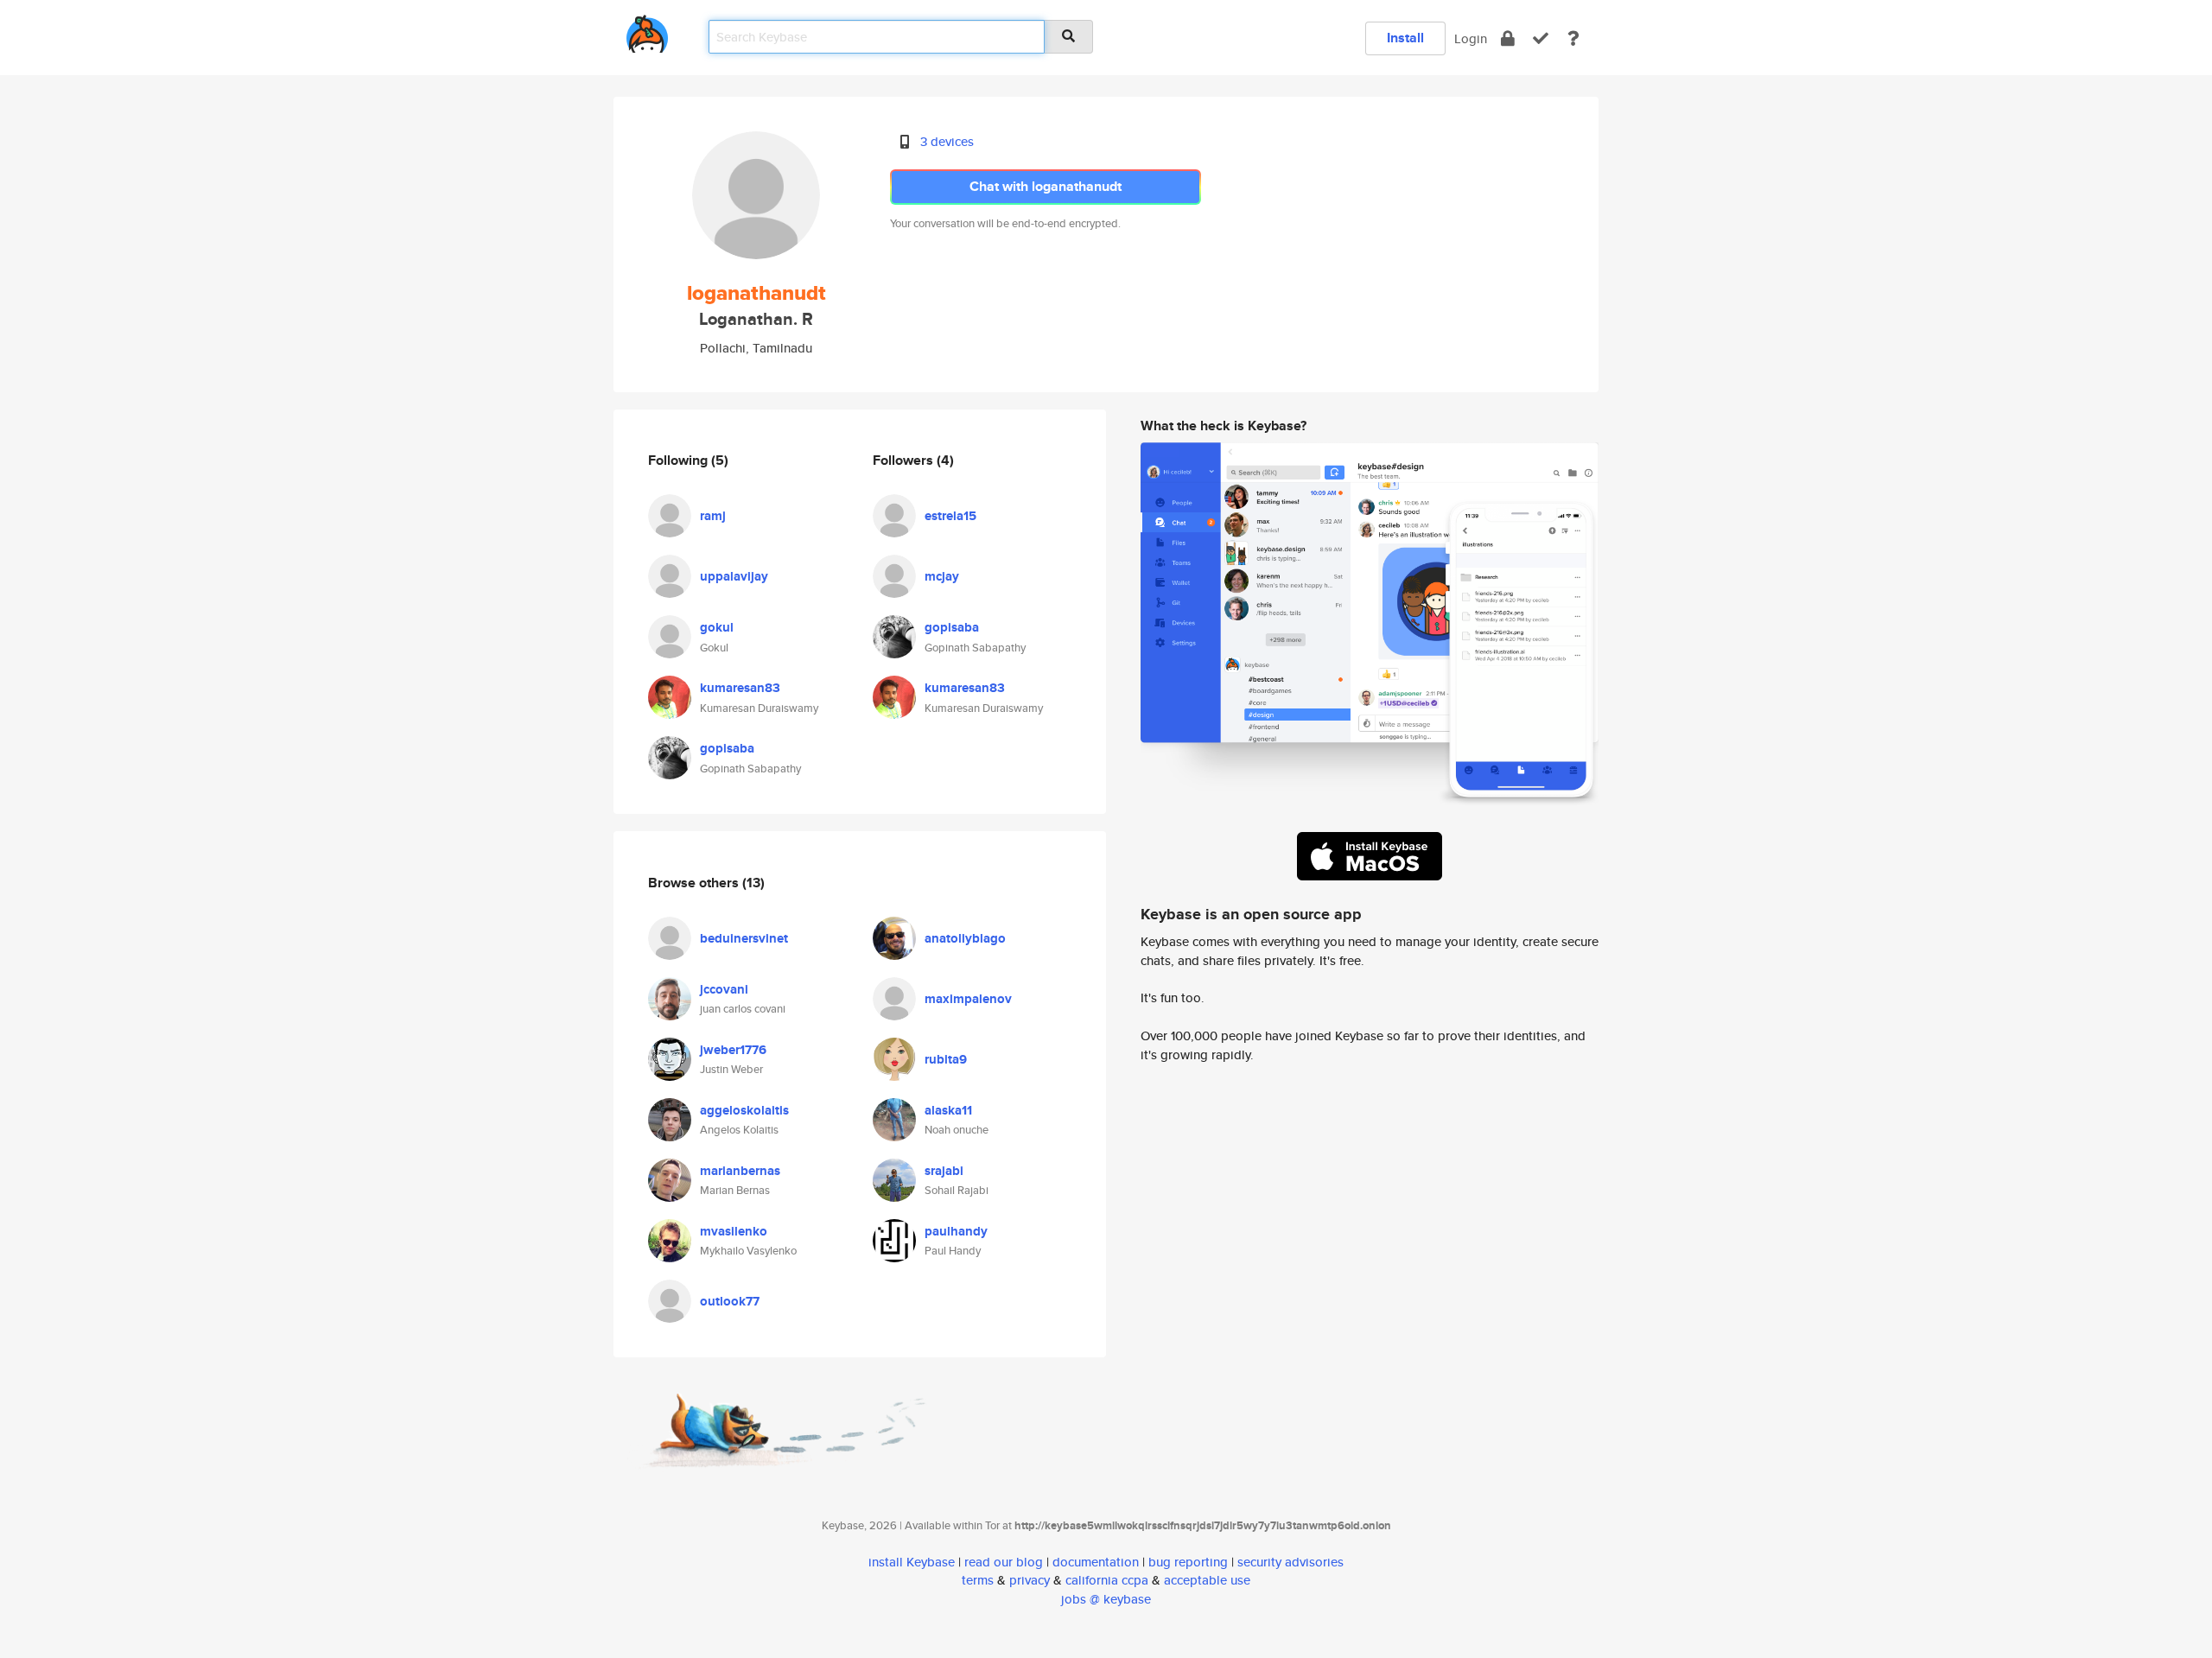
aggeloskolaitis (744, 1110)
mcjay (942, 576)
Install (1405, 38)
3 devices (947, 141)
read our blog (1004, 1562)
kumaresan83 (740, 688)
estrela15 (950, 516)
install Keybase (912, 1562)
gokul (717, 627)
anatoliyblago (965, 938)
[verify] (1541, 38)
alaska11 (948, 1110)
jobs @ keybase (1106, 1599)
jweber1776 (733, 1050)
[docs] (1573, 38)
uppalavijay (734, 576)
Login (1471, 38)
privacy (1030, 1580)
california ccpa (1107, 1580)
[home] (647, 31)
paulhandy (956, 1231)
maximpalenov (968, 999)
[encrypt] (1508, 38)
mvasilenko (734, 1231)
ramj (713, 516)
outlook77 (730, 1301)
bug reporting (1188, 1562)
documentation (1096, 1562)
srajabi (944, 1171)
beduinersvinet (744, 938)
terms (978, 1580)
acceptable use (1207, 1580)
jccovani (724, 989)
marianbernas (740, 1171)
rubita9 (946, 1059)
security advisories (1290, 1562)
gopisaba (727, 748)
